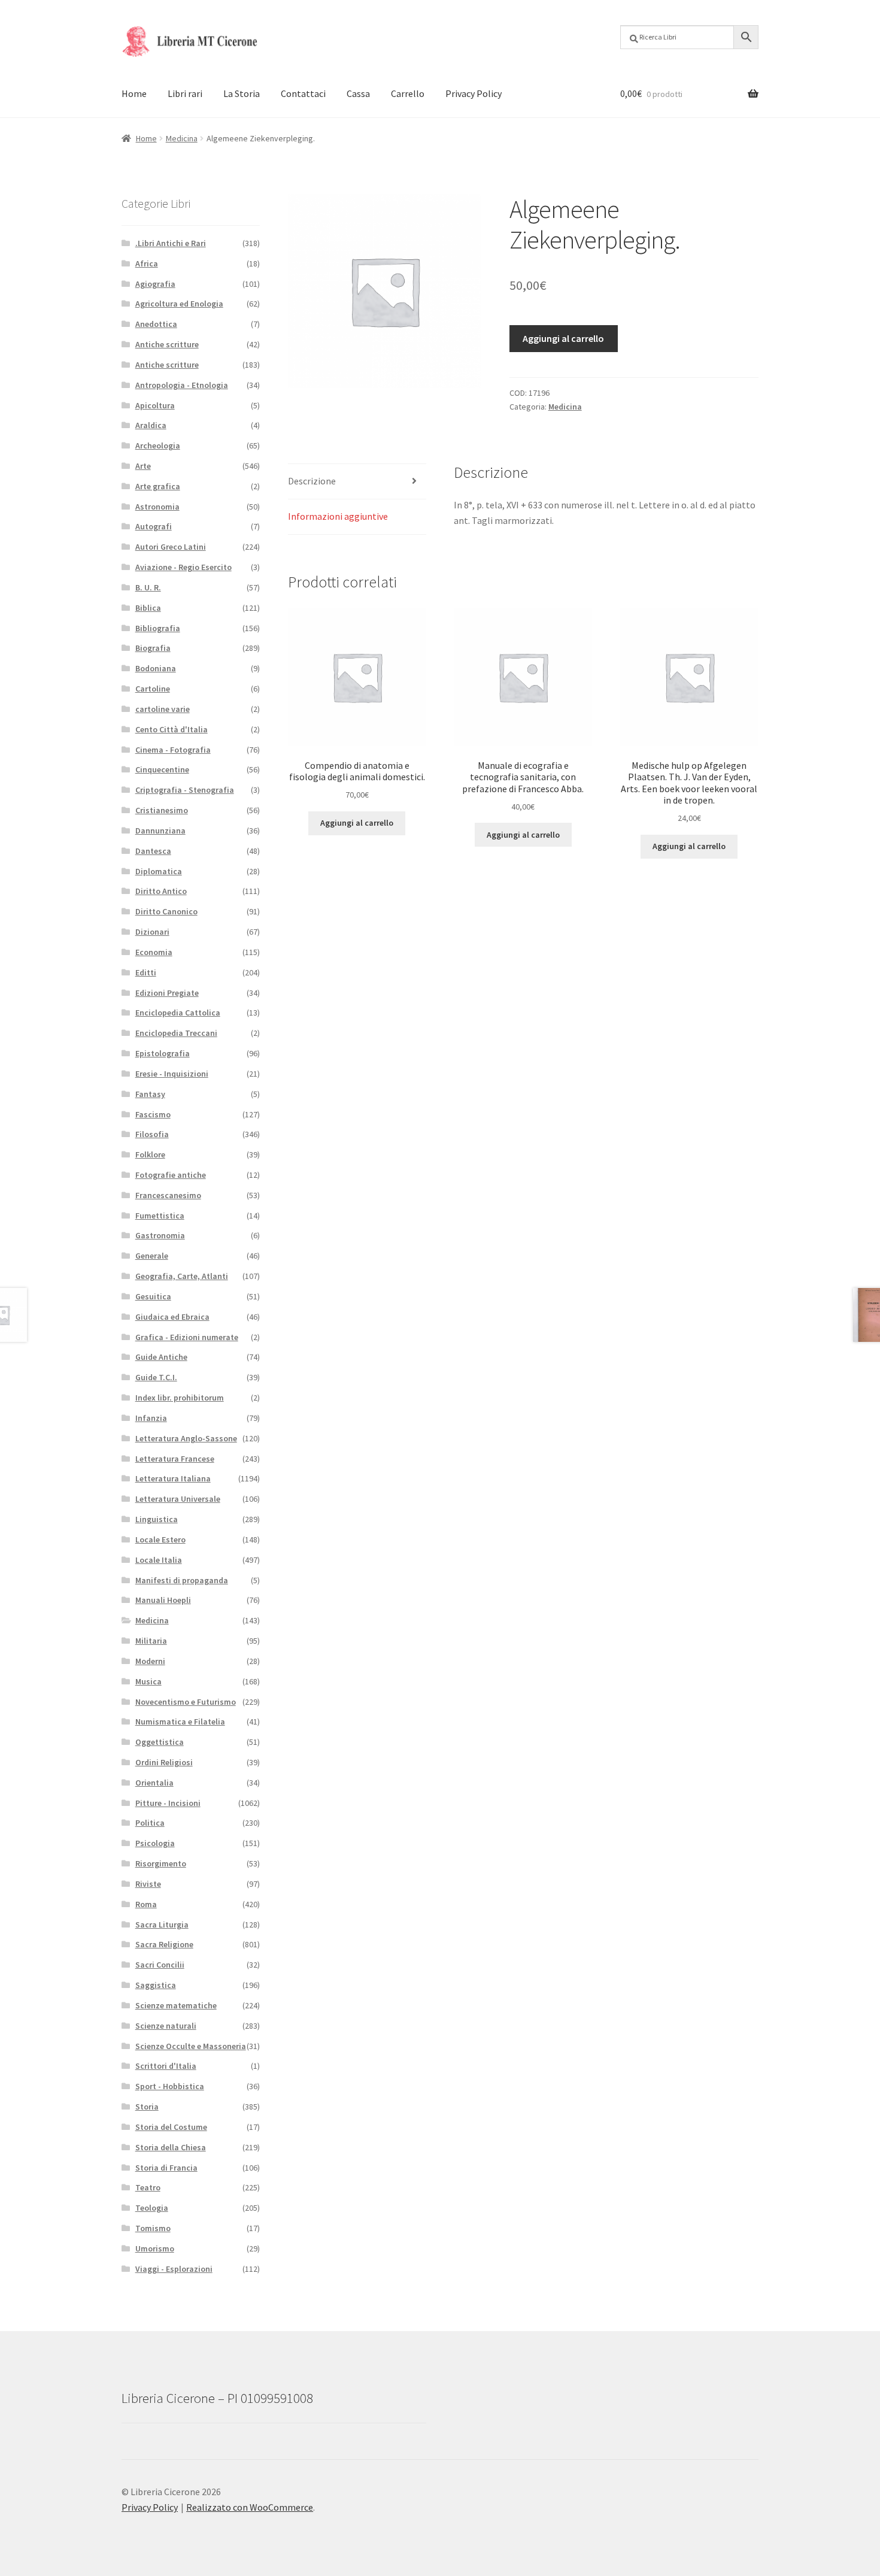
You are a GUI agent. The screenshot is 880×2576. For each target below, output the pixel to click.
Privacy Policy (474, 93)
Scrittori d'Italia (166, 2066)
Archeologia (158, 446)
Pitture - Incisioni (168, 1803)
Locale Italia (159, 1560)
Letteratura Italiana (173, 1478)
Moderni (150, 1661)
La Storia (242, 93)
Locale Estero (160, 1539)
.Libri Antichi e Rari (171, 243)
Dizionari (152, 932)
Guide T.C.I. (156, 1377)
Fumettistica (160, 1216)
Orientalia (154, 1783)
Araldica (151, 425)
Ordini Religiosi (164, 1762)
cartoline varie (163, 709)
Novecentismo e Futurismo (186, 1702)
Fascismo (153, 1114)
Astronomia (157, 507)
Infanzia (151, 1418)
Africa (147, 263)
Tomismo (153, 2228)
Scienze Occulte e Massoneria (191, 2046)
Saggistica (156, 1985)
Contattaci (303, 93)
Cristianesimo (162, 810)
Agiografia (155, 284)
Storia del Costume (171, 2127)
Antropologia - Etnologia (182, 385)
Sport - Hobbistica (170, 2086)
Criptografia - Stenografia (185, 790)
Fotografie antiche (171, 1175)
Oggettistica (160, 1742)
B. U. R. (148, 587)
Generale (152, 1256)
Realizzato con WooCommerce (250, 2507)
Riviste (148, 1884)
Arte (143, 466)
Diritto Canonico (166, 911)
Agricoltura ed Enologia (179, 304)
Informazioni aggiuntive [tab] (338, 516)
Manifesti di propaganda (182, 1580)
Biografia (153, 648)
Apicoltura (155, 405)
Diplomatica (159, 871)
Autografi (154, 526)
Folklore (150, 1154)
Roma (146, 1904)
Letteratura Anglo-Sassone (186, 1438)
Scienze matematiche (176, 2005)
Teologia (152, 2208)
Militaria (151, 1641)
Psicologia (155, 1843)
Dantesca (153, 851)
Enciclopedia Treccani (176, 1033)
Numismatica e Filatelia (180, 1722)
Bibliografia (158, 628)
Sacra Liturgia (162, 1925)
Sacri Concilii (160, 1965)
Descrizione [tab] (312, 481)
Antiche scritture (167, 344)
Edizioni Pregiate (167, 993)
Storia (147, 2107)
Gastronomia (160, 1235)
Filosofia (152, 1134)
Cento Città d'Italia (172, 729)
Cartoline (153, 689)
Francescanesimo (168, 1195)
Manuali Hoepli (163, 1600)
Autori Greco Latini (171, 547)
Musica (148, 1681)
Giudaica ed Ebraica (172, 1317)
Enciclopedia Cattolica (178, 1013)
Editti (146, 972)
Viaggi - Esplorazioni (174, 2269)
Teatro (148, 2187)
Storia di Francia (166, 2168)
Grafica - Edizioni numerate (187, 1337)
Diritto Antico (161, 891)
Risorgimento (161, 1863)
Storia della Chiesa (171, 2147)
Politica (150, 1823)
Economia (154, 952)
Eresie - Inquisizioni (172, 1074)
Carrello (408, 93)
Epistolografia (163, 1053)
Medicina (182, 138)
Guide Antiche (161, 1357)
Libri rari (185, 93)
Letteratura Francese (175, 1459)
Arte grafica (158, 486)
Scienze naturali (166, 2026)
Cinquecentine (162, 769)
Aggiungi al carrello (563, 338)
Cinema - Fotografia (173, 750)
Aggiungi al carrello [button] (357, 823)
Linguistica (157, 1519)
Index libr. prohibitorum (180, 1398)
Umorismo (155, 2248)
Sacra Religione (164, 1944)
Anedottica (156, 324)
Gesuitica (153, 1296)
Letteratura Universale (178, 1499)
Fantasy (150, 1094)
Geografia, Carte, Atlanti (182, 1276)
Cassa (358, 93)
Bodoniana (156, 668)
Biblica (148, 608)
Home (134, 93)
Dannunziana (160, 831)
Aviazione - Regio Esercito (183, 567)
